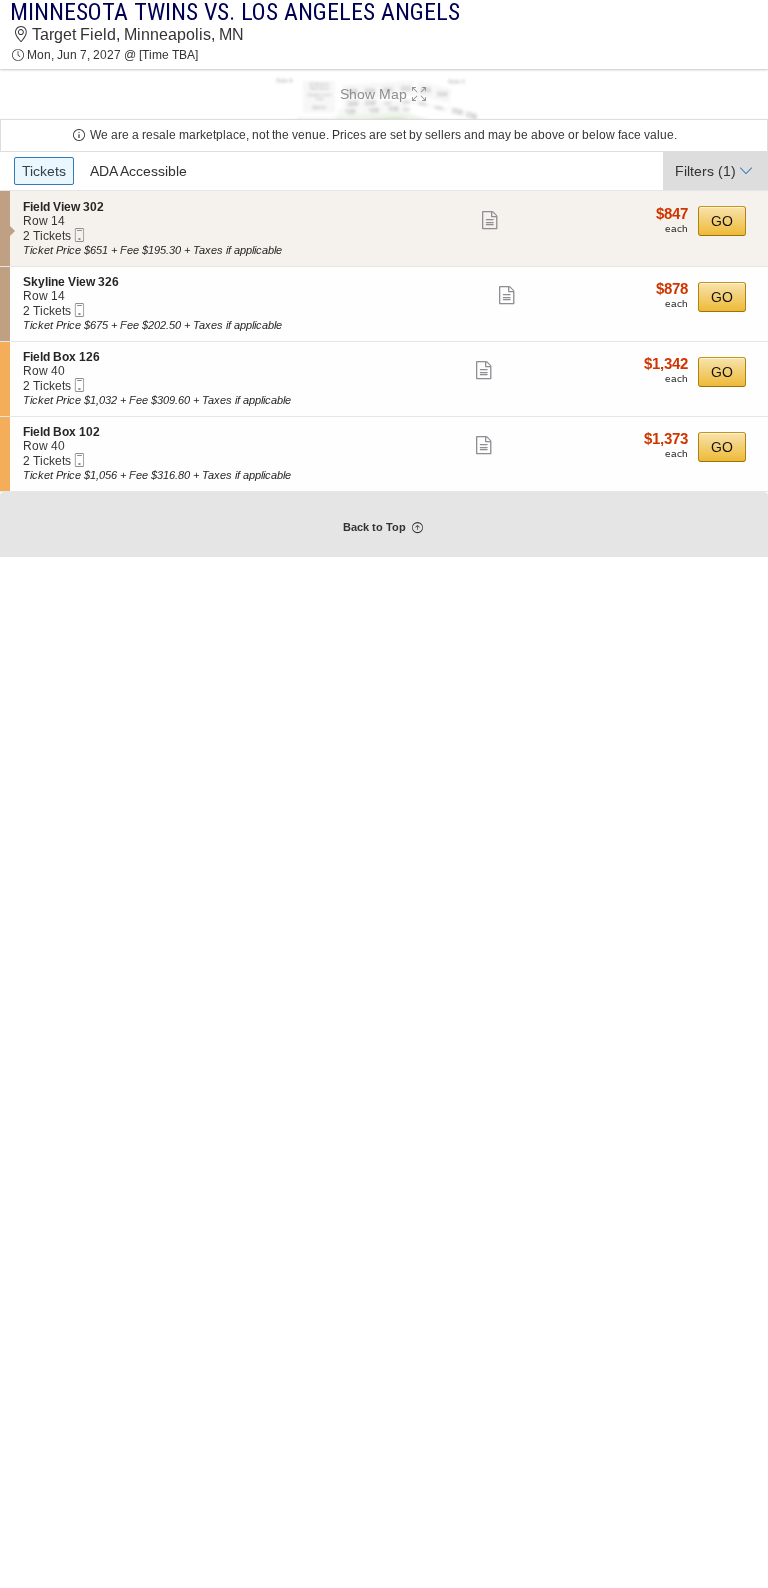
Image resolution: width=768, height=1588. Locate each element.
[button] (384, 94)
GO (722, 221)
